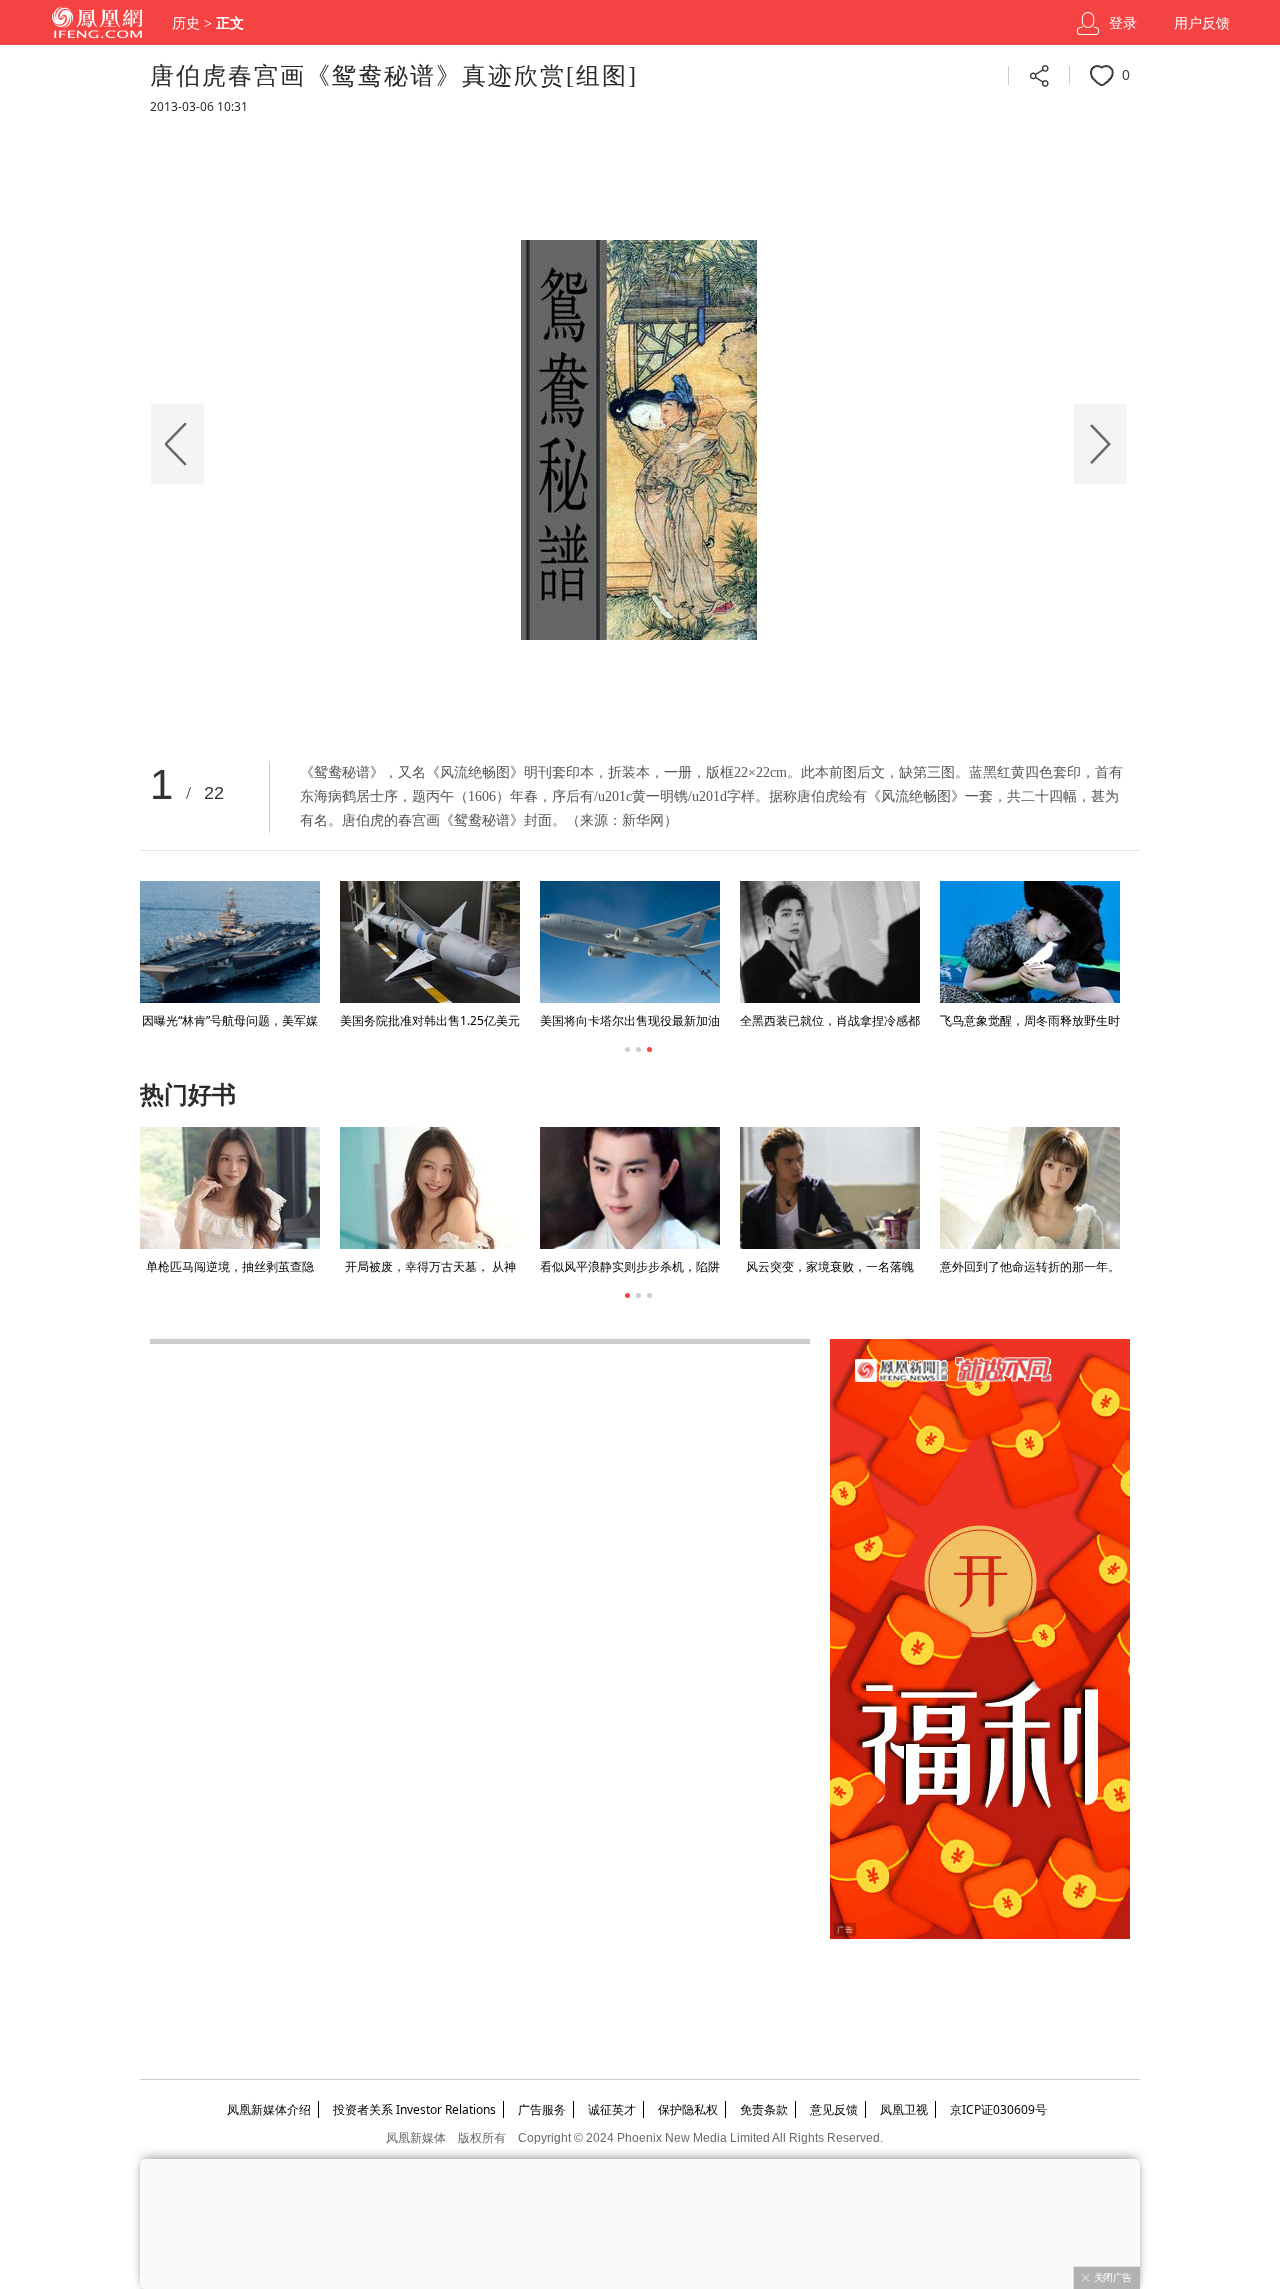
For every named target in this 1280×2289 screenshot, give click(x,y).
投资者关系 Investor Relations (414, 2109)
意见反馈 (834, 2109)
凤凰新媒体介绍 (269, 2109)
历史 (186, 23)
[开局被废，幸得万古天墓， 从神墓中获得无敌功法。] (430, 1188)
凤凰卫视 (904, 2109)
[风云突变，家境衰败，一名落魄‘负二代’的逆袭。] (830, 1188)
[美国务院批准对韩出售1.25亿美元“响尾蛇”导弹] (430, 942)
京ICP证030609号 (998, 2109)
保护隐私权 (688, 2109)
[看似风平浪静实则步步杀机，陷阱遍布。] (630, 1188)
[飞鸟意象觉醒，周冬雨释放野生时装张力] (1030, 942)
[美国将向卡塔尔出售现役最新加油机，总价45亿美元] (630, 942)
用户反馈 (1202, 23)
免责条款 (764, 2109)
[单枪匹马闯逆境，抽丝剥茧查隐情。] (230, 1188)
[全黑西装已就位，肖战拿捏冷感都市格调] (830, 942)
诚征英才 (612, 2109)
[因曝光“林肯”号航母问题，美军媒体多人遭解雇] (230, 942)
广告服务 (542, 2109)
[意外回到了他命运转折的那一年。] (1030, 1188)
